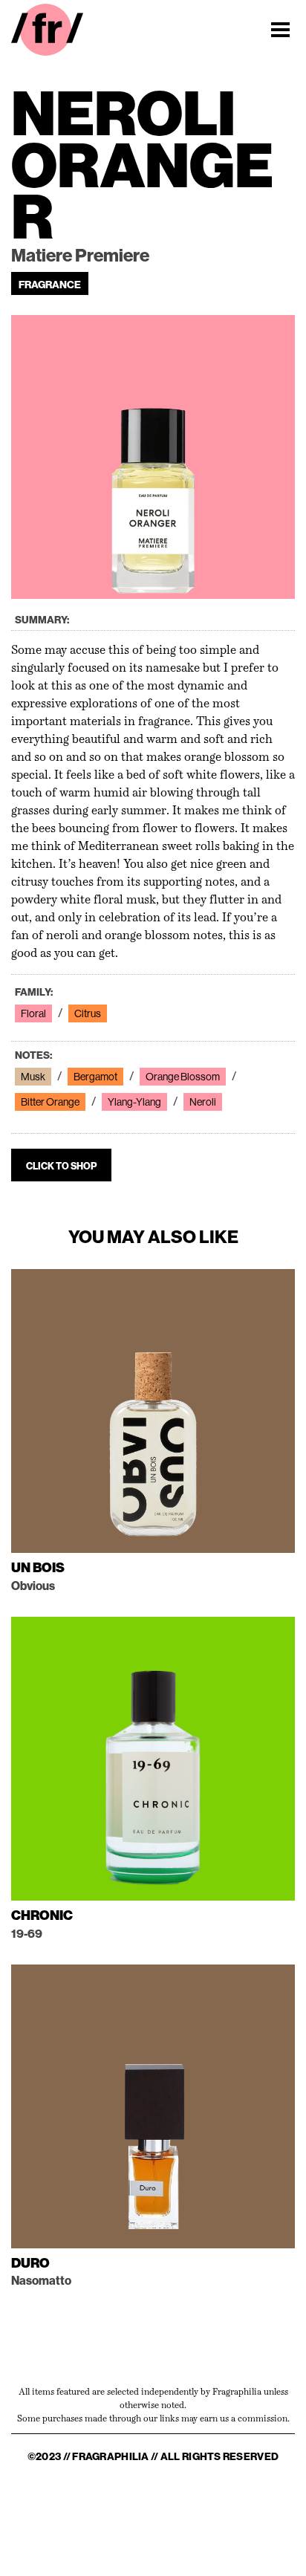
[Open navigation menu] (280, 30)
